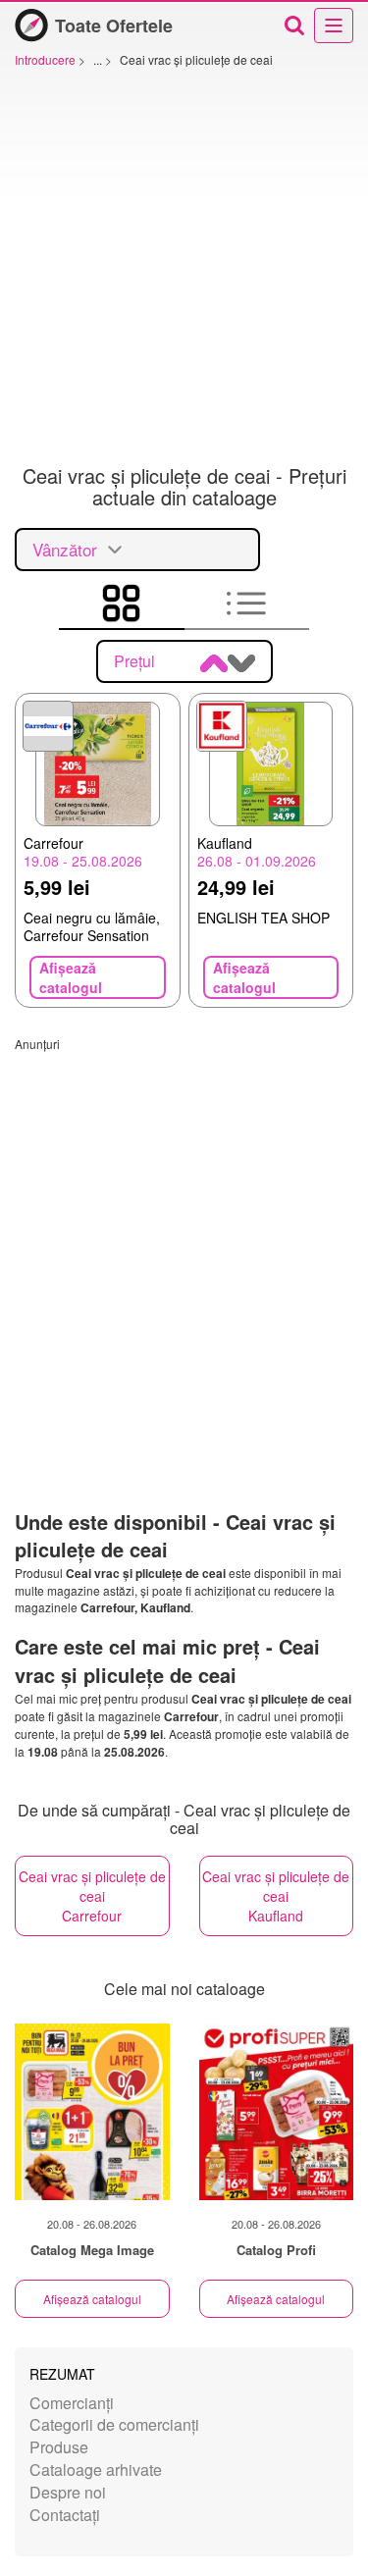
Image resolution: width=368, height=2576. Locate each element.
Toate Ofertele (114, 26)
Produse (59, 2447)
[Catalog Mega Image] (92, 2112)
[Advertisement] (184, 271)
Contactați (65, 2515)
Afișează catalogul (92, 2299)
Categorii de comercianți (114, 2424)
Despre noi (68, 2492)
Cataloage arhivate (96, 2470)
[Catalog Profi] (277, 2112)
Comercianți (72, 2403)
